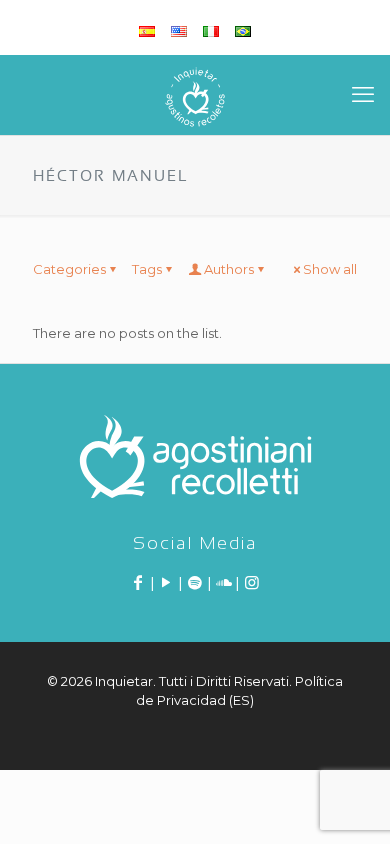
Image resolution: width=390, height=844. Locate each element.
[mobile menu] (363, 95)
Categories (69, 269)
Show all (330, 269)
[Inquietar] (195, 95)
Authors (229, 269)
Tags (147, 269)
